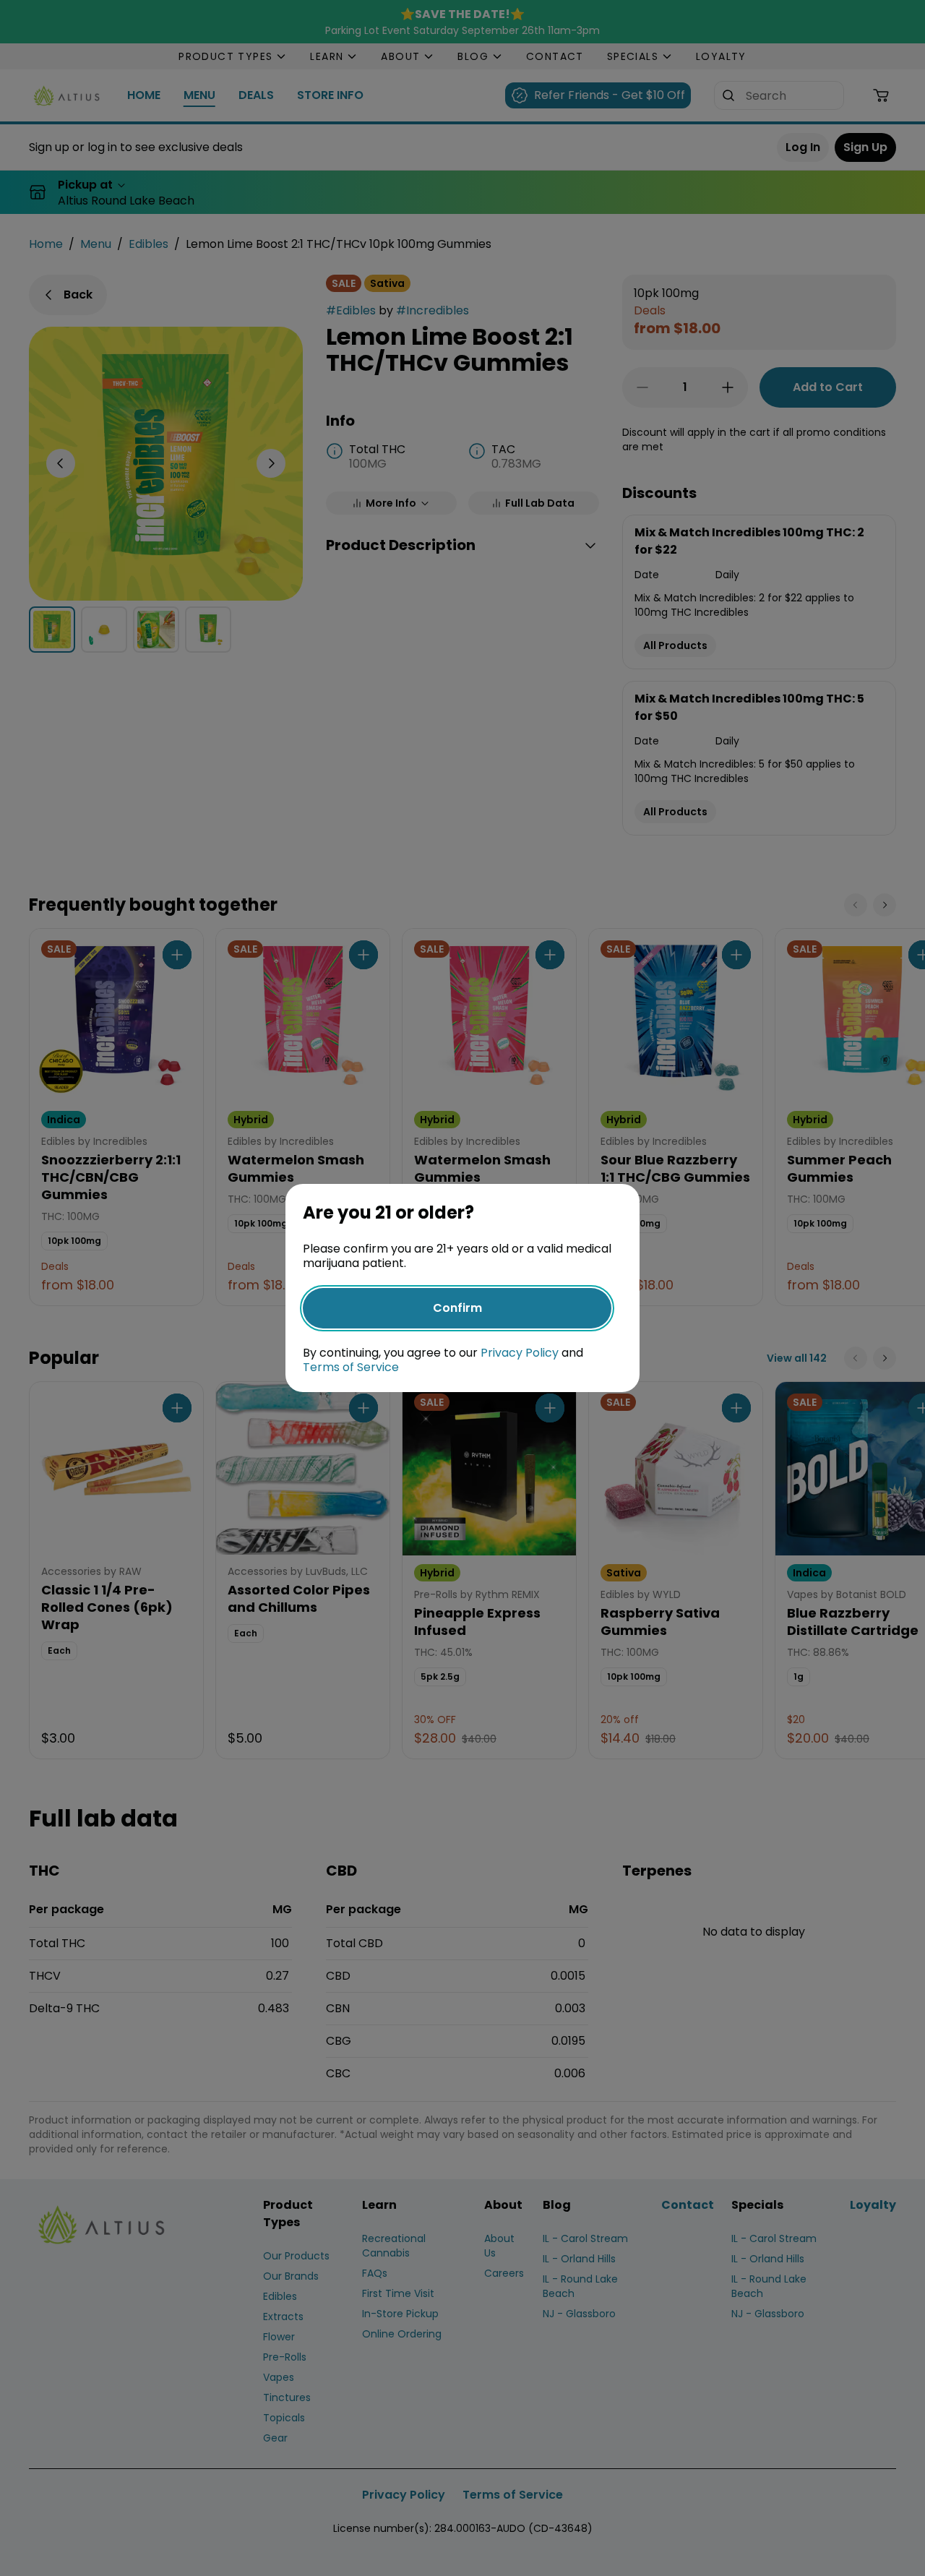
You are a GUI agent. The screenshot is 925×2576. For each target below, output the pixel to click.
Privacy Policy (520, 1353)
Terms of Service (351, 1367)
